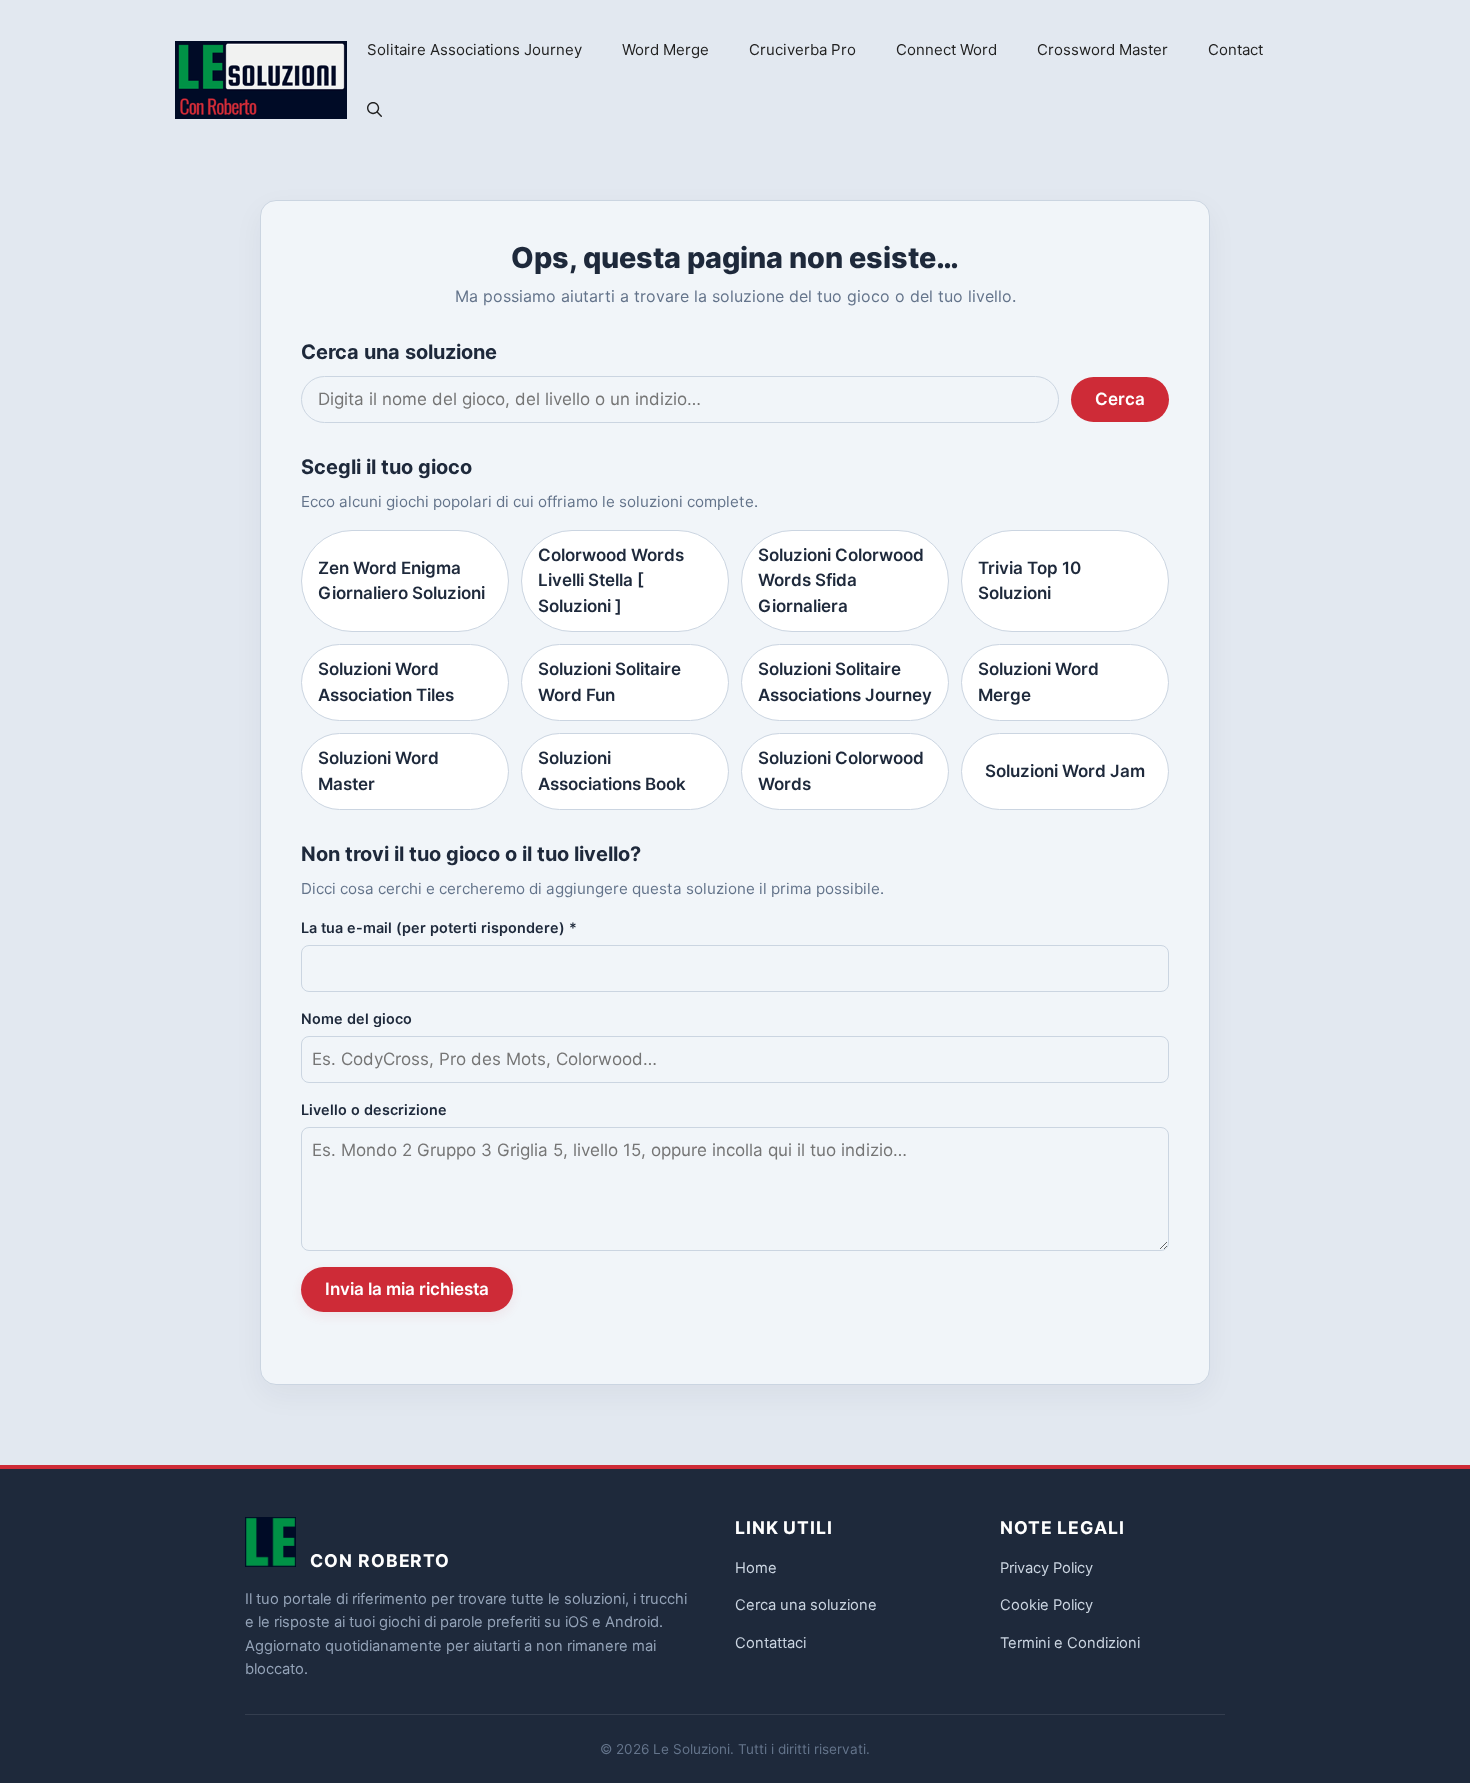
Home (756, 1568)
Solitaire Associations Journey (474, 49)
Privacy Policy (1046, 1568)
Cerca (1120, 399)
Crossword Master (1102, 49)
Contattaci (770, 1643)
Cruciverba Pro (802, 49)
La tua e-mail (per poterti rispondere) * (439, 927)
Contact (1235, 49)
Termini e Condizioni (1070, 1643)
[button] (374, 110)
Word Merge (665, 49)
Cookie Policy (1046, 1605)
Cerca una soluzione (806, 1605)
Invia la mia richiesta (407, 1289)
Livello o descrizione (374, 1109)
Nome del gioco (356, 1018)
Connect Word (946, 49)
